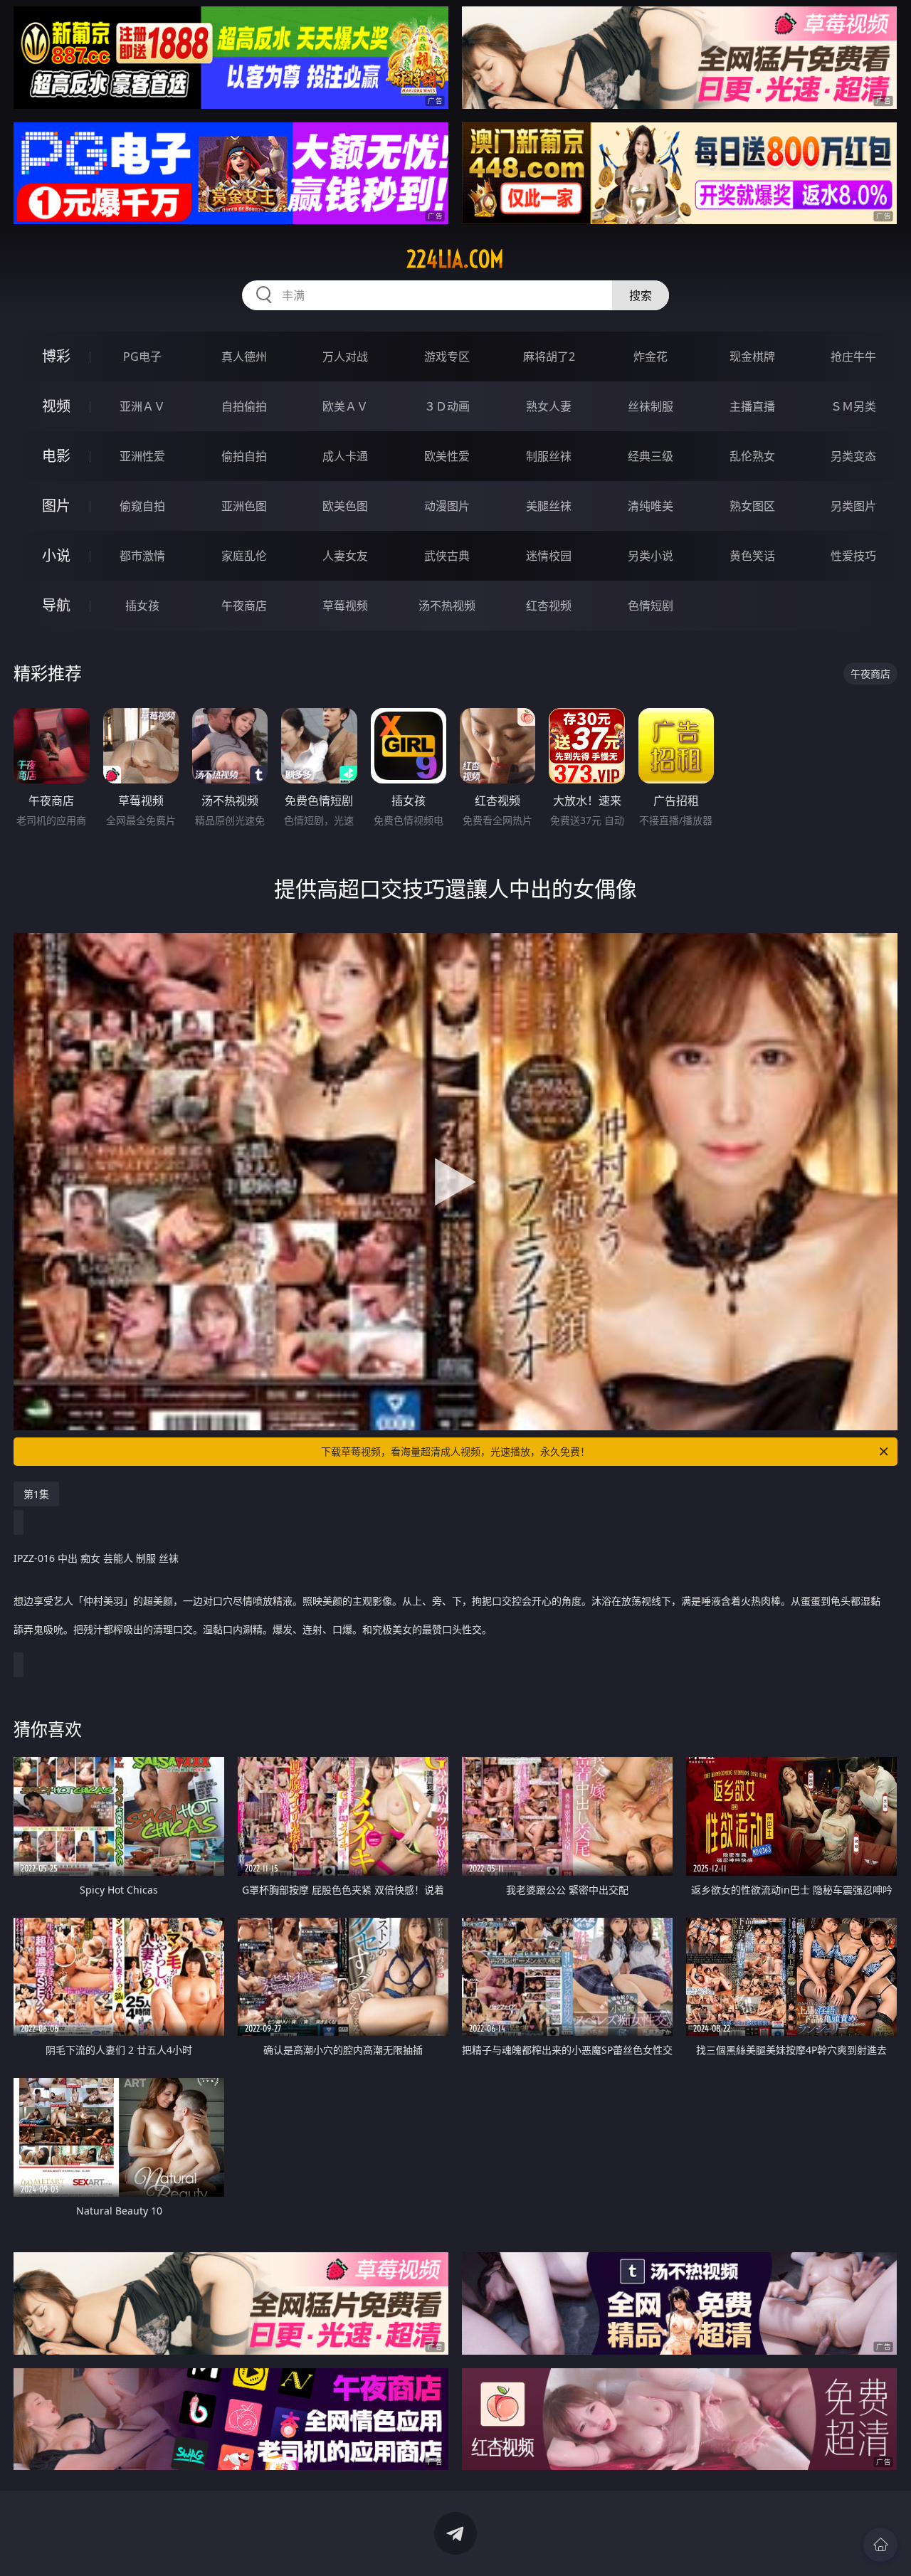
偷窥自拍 (142, 506)
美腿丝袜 (549, 506)
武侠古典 (447, 556)
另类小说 (651, 556)
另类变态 (853, 456)
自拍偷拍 (244, 406)
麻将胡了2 (549, 357)
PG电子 (142, 357)
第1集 (36, 1494)
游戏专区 (447, 357)
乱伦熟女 (752, 456)
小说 (56, 555)
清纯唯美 (651, 506)
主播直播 (752, 406)
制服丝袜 (549, 456)
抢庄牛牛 (853, 357)
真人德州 (244, 357)
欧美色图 (345, 506)
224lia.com (455, 259)
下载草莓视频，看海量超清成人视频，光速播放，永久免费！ (455, 1451)
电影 (56, 456)
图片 (56, 506)
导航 (56, 605)
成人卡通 (345, 456)
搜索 (641, 295)
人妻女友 (345, 556)
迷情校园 (549, 556)
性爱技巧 (853, 556)
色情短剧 (651, 606)
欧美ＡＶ (345, 406)
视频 (56, 406)
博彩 (56, 356)
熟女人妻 (549, 406)
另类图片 (853, 506)
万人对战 (345, 357)
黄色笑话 (752, 556)
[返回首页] (880, 2545)
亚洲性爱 (142, 456)
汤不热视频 (447, 606)
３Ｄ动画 (447, 406)
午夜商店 (244, 606)
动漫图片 (447, 506)
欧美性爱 (447, 456)
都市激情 (142, 556)
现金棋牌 (752, 357)
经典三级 (651, 456)
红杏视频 (549, 606)
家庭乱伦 (244, 556)
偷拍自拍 (244, 456)
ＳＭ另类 (853, 406)
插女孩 (142, 606)
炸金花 (651, 357)
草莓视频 (345, 606)
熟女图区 (752, 506)
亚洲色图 (244, 506)
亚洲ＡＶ (142, 406)
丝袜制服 (651, 406)
